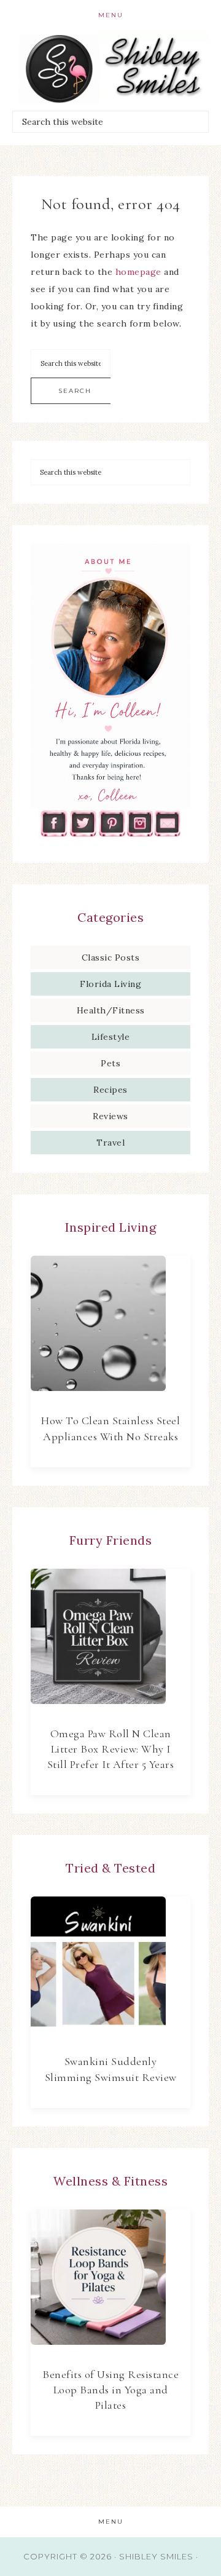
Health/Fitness (111, 1010)
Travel (110, 1143)
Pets (110, 1063)
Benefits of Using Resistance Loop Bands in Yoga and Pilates (110, 2390)
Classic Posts (111, 957)
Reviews (110, 1116)
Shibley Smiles (110, 69)
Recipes (110, 1090)
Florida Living (110, 984)
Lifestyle (111, 1037)
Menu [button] (111, 15)
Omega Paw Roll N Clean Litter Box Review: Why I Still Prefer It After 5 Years (111, 1749)
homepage (138, 272)
